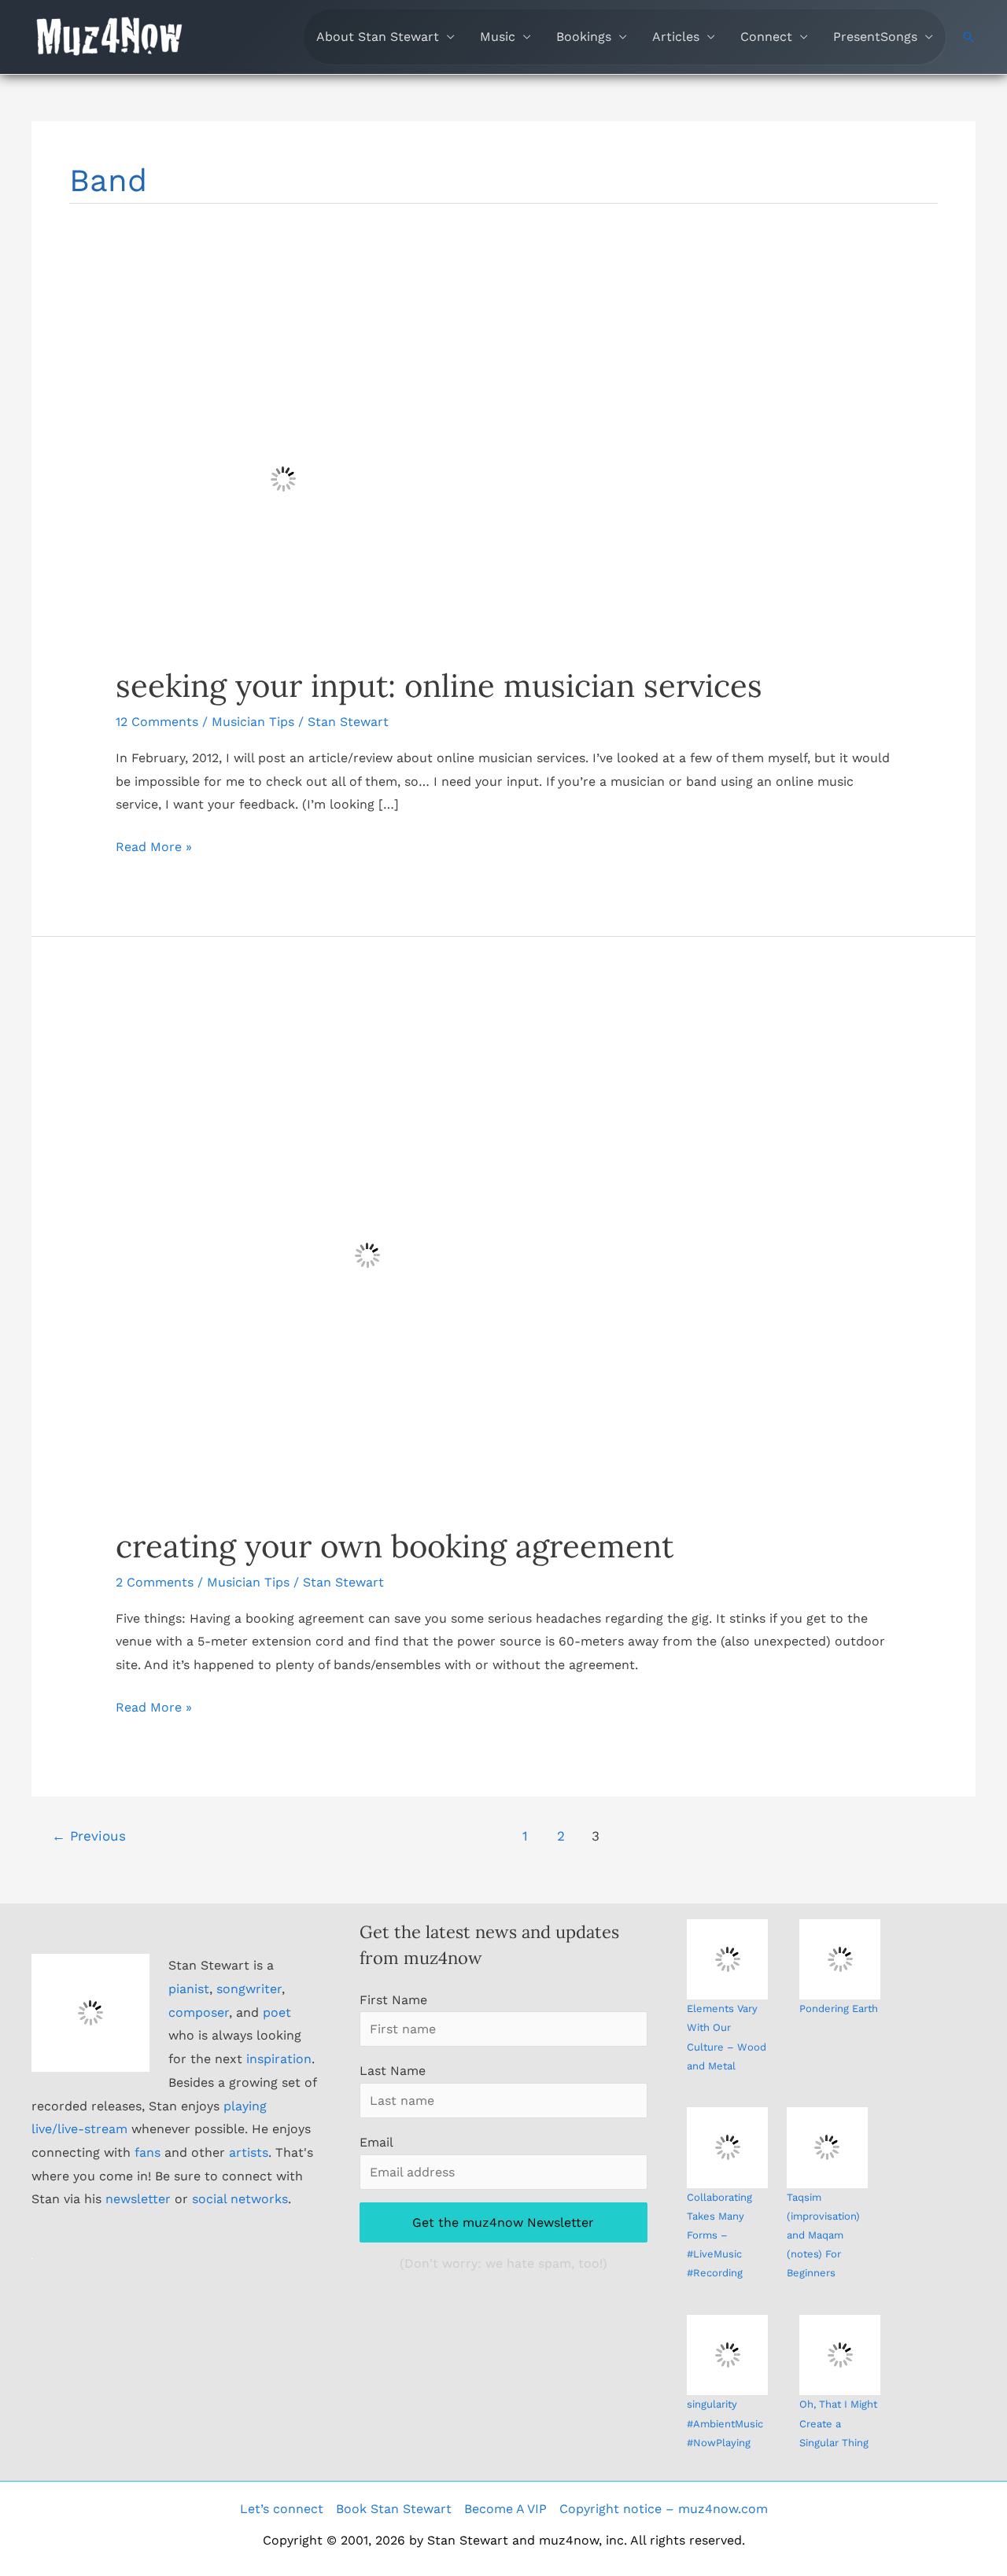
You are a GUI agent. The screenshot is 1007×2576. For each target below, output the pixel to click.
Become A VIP (505, 2509)
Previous (89, 1836)
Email (376, 2142)
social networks (240, 2199)
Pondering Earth (839, 2008)
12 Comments (157, 722)
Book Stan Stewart (394, 2509)
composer (199, 2012)
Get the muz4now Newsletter (503, 2222)
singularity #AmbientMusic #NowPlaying (725, 2423)
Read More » (154, 849)
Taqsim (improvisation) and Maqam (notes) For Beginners (823, 2235)
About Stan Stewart (378, 37)
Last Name (393, 2071)
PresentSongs (875, 37)
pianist (189, 1989)
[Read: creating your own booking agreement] (367, 1254)
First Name (393, 2000)
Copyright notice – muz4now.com (664, 2509)
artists (249, 2152)
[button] (968, 37)
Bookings (584, 37)
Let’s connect (282, 2509)
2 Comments (155, 1582)
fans (148, 2152)
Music (498, 37)
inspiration (279, 2059)
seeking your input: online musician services (439, 685)
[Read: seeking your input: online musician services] (283, 478)
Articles (676, 37)
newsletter (138, 2199)
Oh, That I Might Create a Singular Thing (838, 2423)
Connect (766, 37)
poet (277, 2012)
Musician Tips (253, 722)
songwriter (249, 1989)
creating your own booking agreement (395, 1546)
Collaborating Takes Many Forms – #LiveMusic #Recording (719, 2235)
